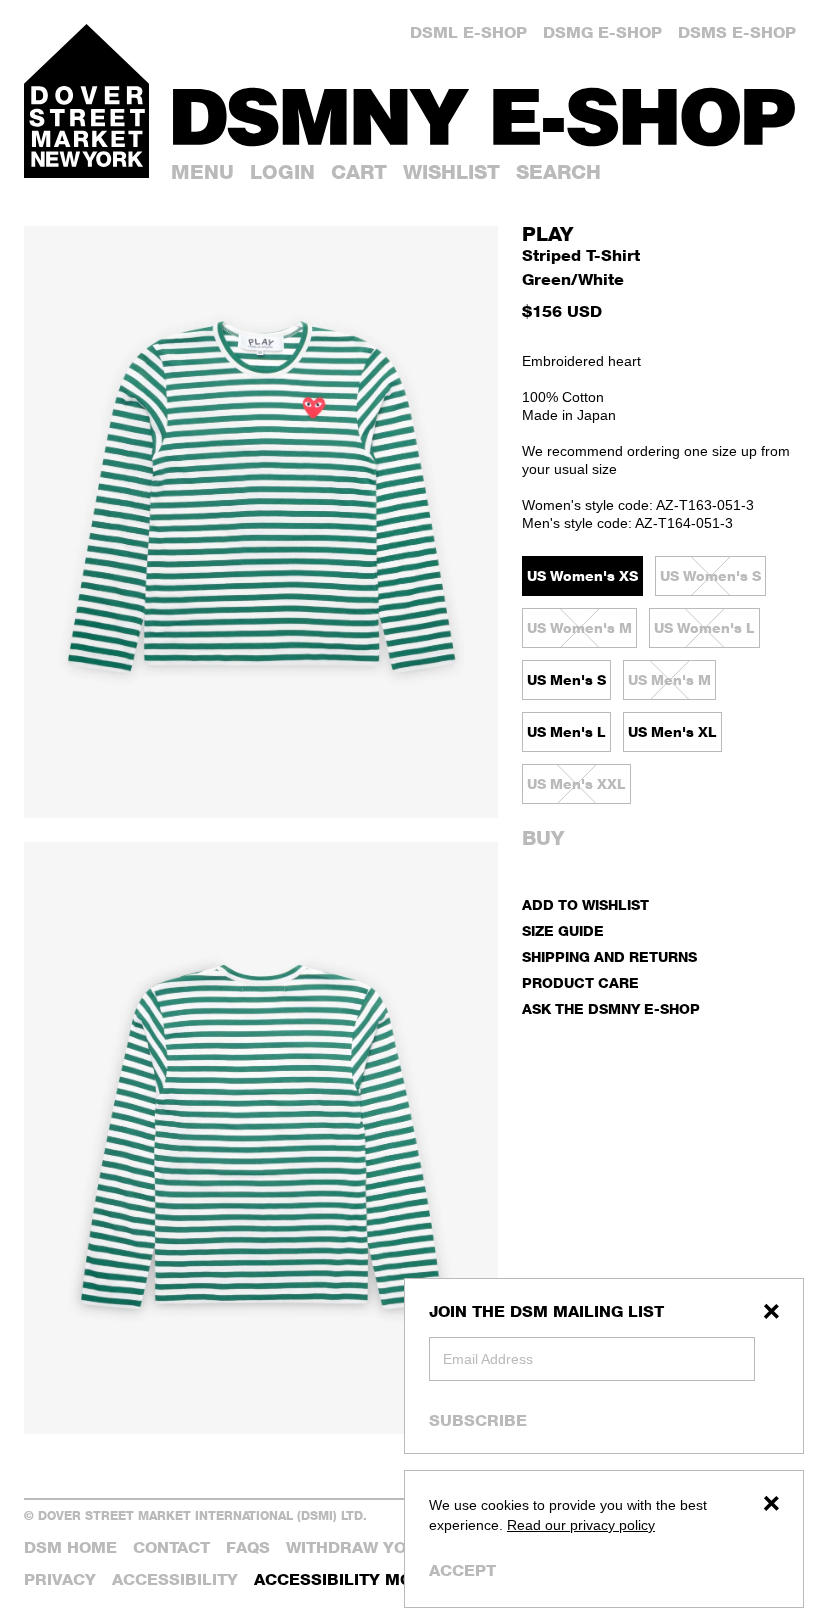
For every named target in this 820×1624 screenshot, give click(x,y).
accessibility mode (344, 1579)
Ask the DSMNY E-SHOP (611, 1008)
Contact (171, 1547)
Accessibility (175, 1579)
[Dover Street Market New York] (86, 101)
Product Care (580, 982)
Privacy (60, 1579)
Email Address (488, 1359)
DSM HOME (70, 1547)
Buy (543, 838)
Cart (359, 172)
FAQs (248, 1547)
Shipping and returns (609, 956)
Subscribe (478, 1420)
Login (282, 172)
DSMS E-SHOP (737, 32)
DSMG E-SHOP (602, 32)
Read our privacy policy (581, 1525)
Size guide (563, 930)
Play (547, 234)
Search (558, 172)
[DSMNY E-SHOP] (484, 110)
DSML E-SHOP (468, 32)
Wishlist (451, 172)
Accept (462, 1570)
